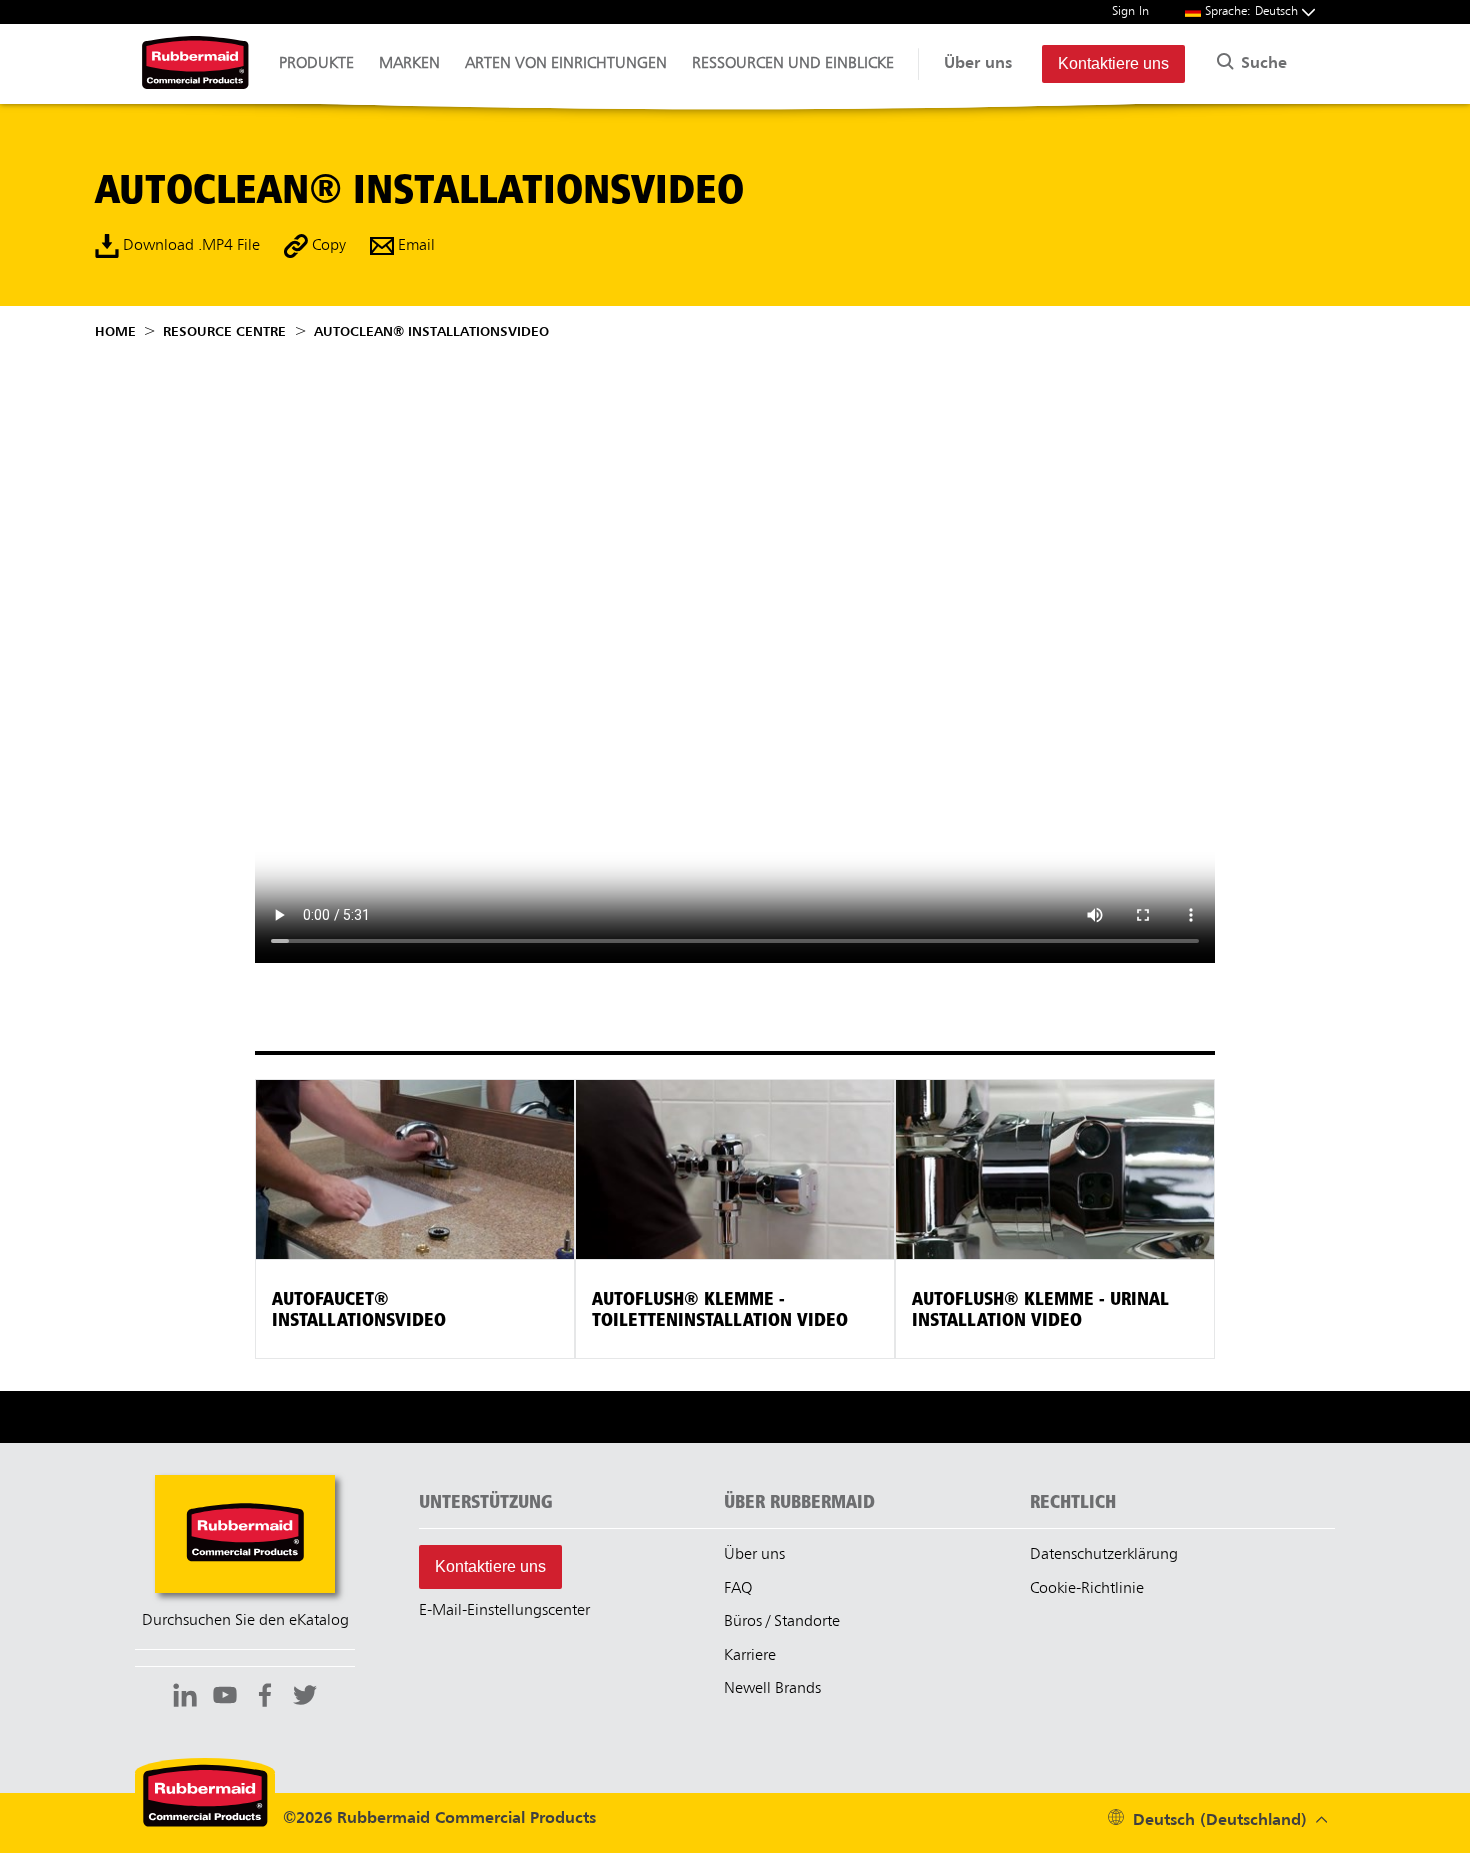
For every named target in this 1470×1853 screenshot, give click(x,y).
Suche (1261, 64)
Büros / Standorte (782, 1622)
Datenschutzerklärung (1104, 1555)
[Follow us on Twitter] (305, 1698)
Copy (327, 246)
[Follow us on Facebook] (265, 1698)
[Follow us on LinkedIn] (185, 1698)
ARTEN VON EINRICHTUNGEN (566, 64)
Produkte (316, 64)
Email (414, 246)
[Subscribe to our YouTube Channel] (225, 1698)
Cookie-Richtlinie (1087, 1589)
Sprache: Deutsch (1253, 11)
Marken (409, 64)
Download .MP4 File (189, 246)
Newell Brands (772, 1689)
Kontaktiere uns (1113, 63)
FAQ (738, 1589)
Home (115, 332)
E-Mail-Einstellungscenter (504, 1611)
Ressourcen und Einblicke (793, 64)
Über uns (978, 64)
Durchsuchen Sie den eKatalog (245, 1621)
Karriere (750, 1656)
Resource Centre (224, 332)
